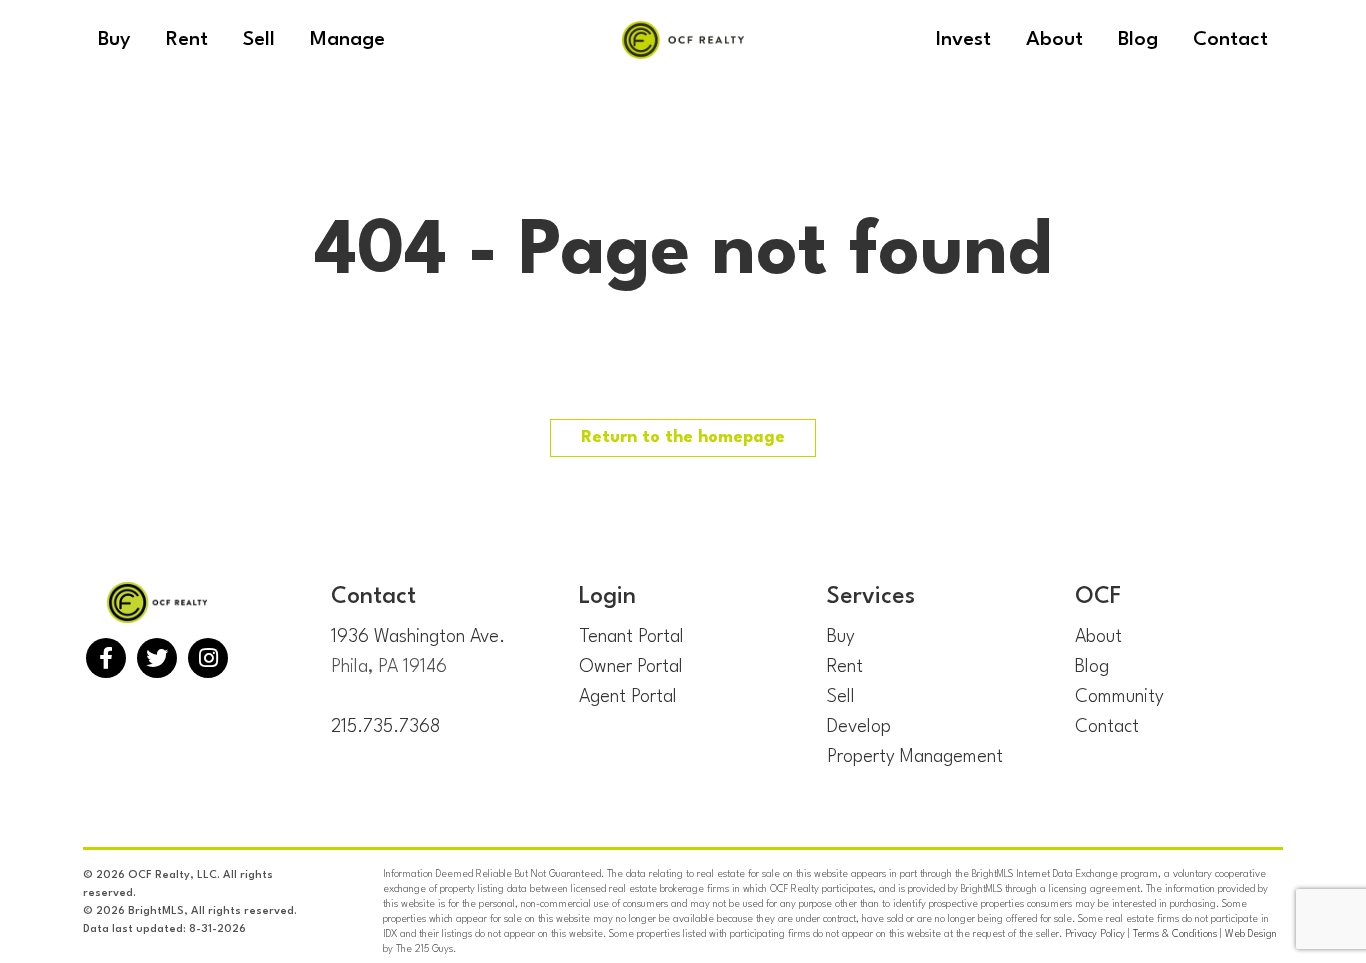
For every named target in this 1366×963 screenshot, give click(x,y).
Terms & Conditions (1175, 934)
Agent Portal (628, 697)
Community (1119, 697)
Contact (1107, 727)
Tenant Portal (631, 637)
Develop (859, 727)
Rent (845, 667)
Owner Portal (631, 667)
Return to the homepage (683, 437)
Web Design (1251, 934)
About (1098, 637)
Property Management (915, 757)
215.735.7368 (385, 727)
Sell (841, 697)
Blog (1092, 667)
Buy (841, 637)
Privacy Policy (1095, 934)
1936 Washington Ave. (418, 637)
